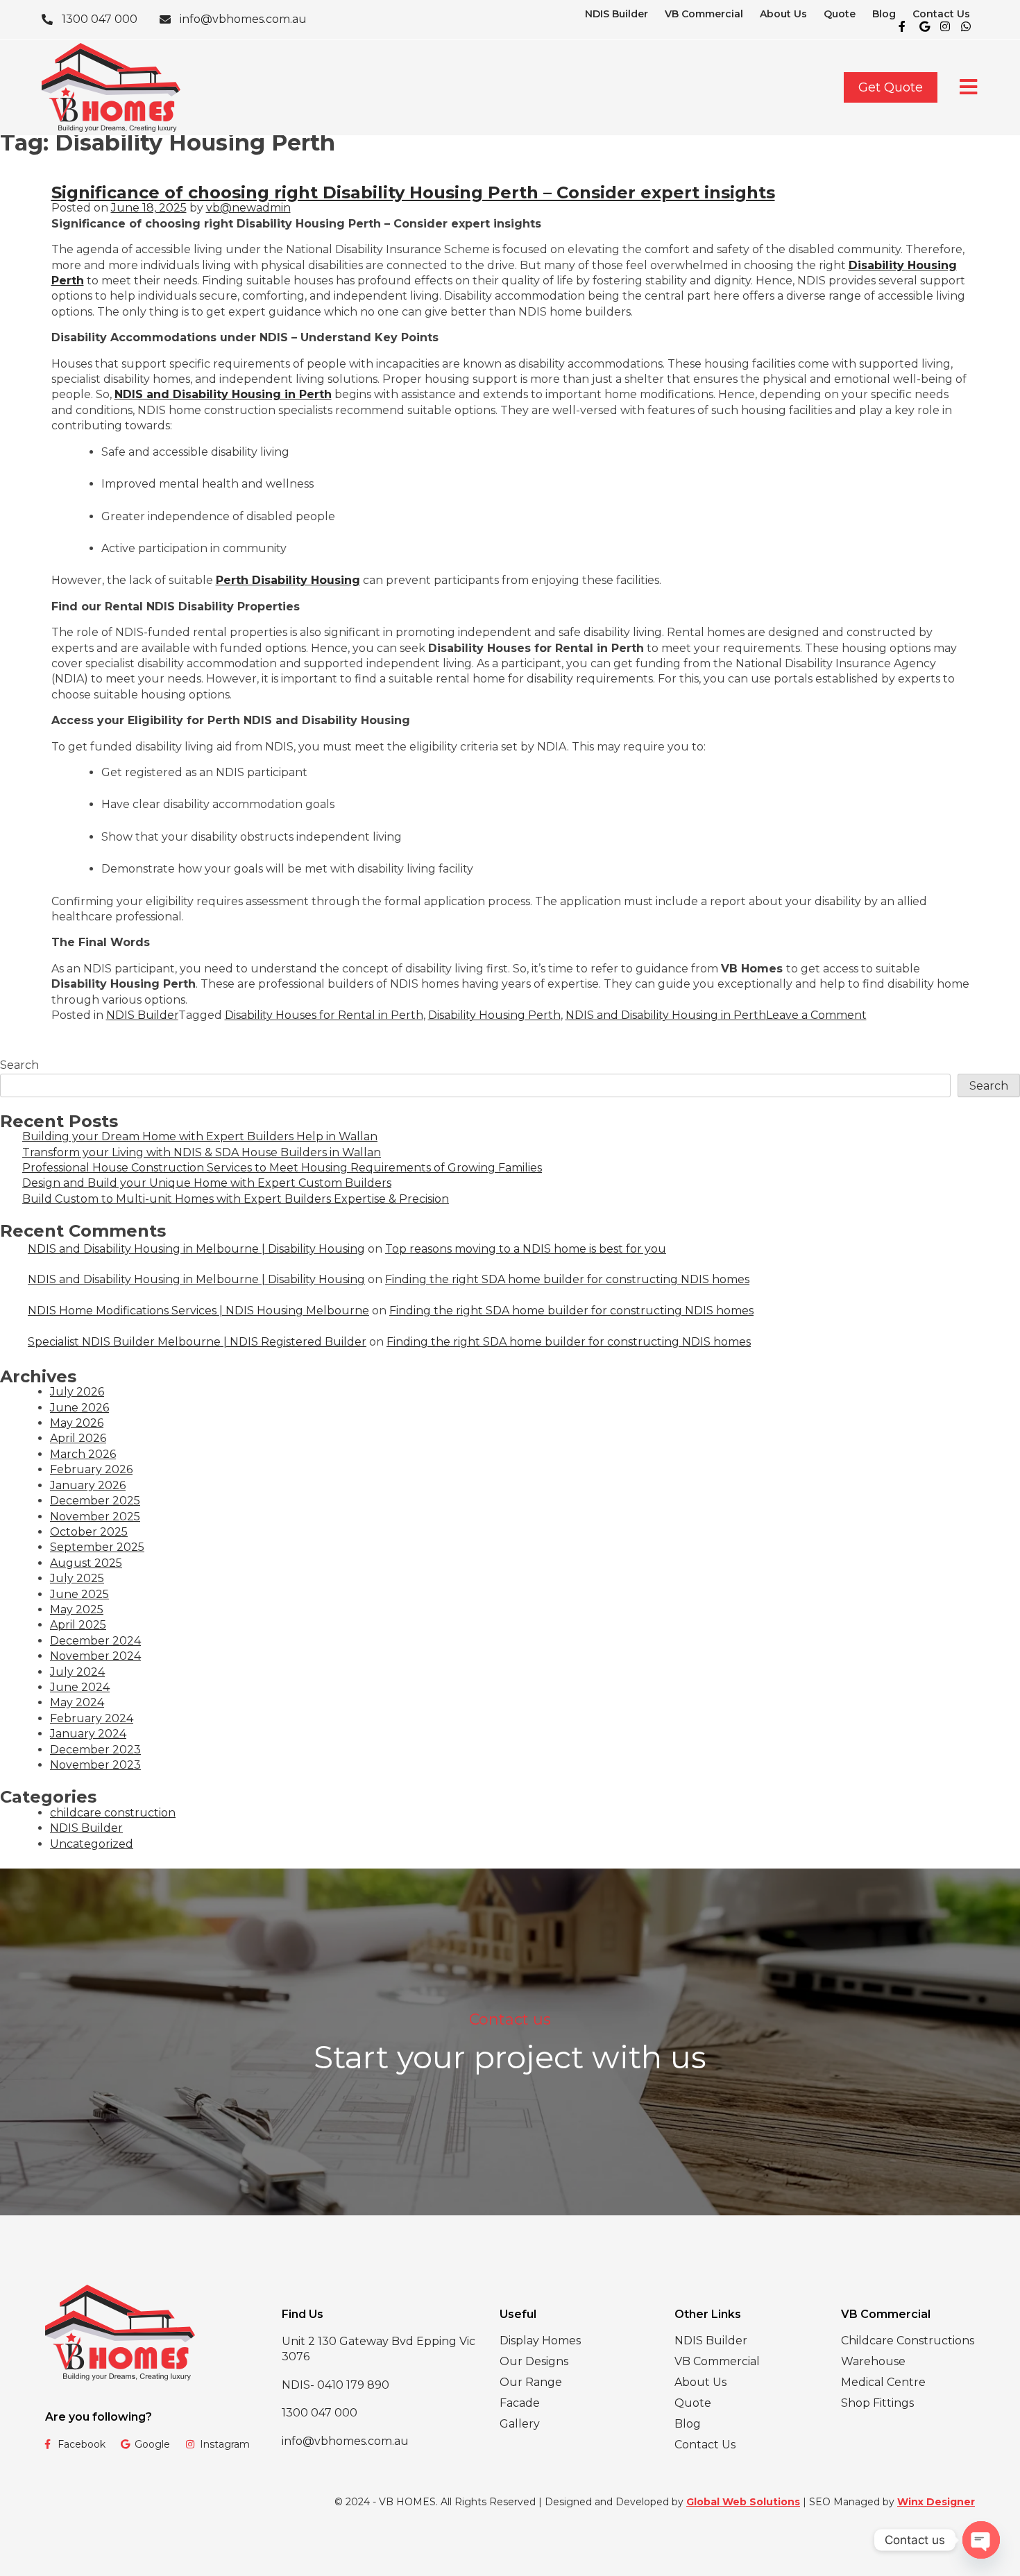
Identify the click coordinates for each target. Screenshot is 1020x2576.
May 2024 (77, 1702)
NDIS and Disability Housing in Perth (223, 394)
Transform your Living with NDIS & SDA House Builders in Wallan (202, 1152)
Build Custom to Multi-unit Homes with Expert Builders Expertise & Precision (236, 1199)
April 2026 (78, 1438)
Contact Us (941, 14)
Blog (884, 14)
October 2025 (89, 1532)
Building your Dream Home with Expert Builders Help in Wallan (200, 1136)
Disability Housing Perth (494, 1015)
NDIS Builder (617, 14)
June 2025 (79, 1594)
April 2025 (78, 1625)
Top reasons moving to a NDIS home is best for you (526, 1249)
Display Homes (540, 2341)
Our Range (531, 2382)
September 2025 (97, 1547)
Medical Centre (883, 2382)
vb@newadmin (248, 208)
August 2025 (86, 1563)
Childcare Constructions (908, 2341)
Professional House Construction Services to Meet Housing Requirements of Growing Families (282, 1168)
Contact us (510, 2019)
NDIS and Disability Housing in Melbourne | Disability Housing (196, 1249)
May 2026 (77, 1423)
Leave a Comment (816, 1015)
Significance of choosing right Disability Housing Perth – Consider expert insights (413, 192)
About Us (783, 14)
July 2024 (77, 1672)
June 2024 (80, 1687)
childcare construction (113, 1813)
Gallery (520, 2424)
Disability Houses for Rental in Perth (324, 1015)
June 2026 (79, 1408)
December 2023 (95, 1750)
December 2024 (95, 1641)
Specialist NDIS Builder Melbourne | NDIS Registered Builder (197, 1342)
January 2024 (88, 1734)
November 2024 (95, 1656)
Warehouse (873, 2361)
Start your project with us (510, 2057)
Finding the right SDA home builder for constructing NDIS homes (567, 1279)
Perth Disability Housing (288, 580)
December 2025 (95, 1501)
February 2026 (91, 1469)
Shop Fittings (877, 2403)
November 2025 (95, 1517)
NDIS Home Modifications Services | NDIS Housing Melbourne (198, 1311)
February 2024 (92, 1718)
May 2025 (77, 1609)
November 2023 (95, 1765)
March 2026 (83, 1454)
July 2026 (77, 1392)
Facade (520, 2403)
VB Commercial (704, 14)
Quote (840, 14)
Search (19, 1065)
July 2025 (77, 1578)
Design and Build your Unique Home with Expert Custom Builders (207, 1183)
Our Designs (534, 2361)
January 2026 (88, 1485)
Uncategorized (92, 1844)
